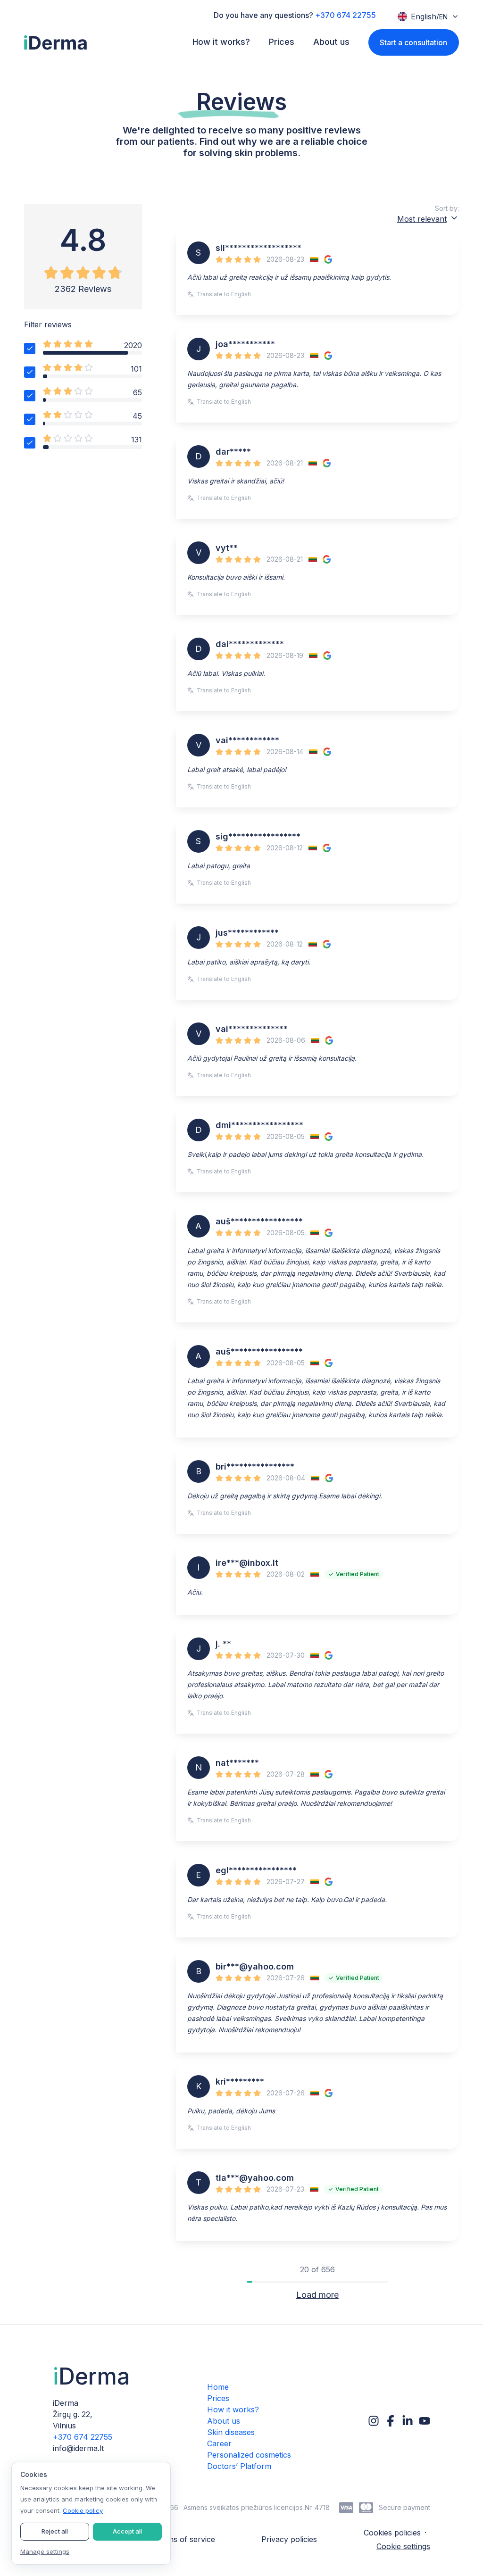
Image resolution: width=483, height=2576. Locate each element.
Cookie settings (403, 2546)
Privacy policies (289, 2539)
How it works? (233, 2410)
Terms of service (185, 2539)
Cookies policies (392, 2533)
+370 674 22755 (346, 15)
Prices (218, 2398)
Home (218, 2387)
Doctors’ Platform (239, 2466)
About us (224, 2421)
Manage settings (45, 2551)
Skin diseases (231, 2432)
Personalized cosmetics (249, 2455)
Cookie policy (83, 2510)
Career (219, 2443)
